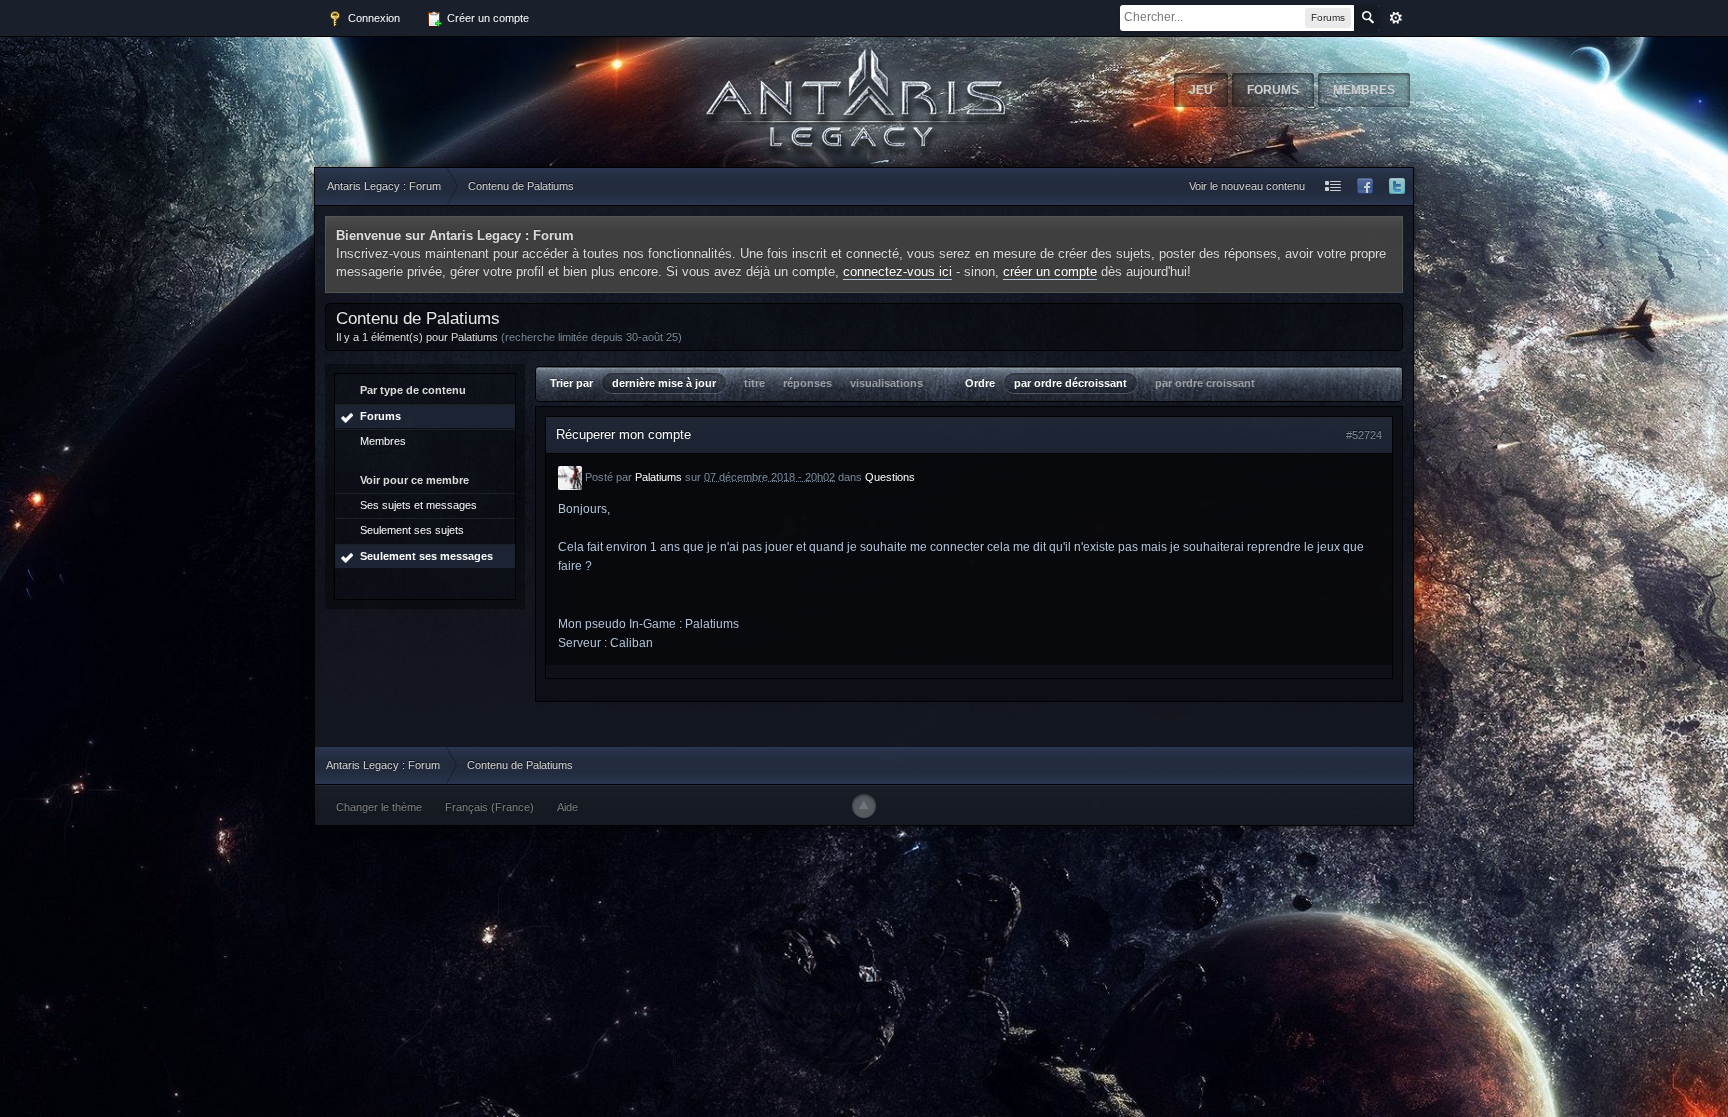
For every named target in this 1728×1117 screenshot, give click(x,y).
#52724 (1364, 435)
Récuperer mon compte (623, 434)
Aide (567, 807)
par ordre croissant (1205, 383)
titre (754, 383)
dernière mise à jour (664, 383)
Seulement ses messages (426, 556)
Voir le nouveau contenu (1247, 186)
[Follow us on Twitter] (1397, 186)
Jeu (1201, 90)
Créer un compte (486, 18)
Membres (1364, 90)
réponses (807, 383)
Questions (890, 476)
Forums (1273, 90)
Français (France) (489, 807)
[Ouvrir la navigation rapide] (1333, 186)
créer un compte (1050, 271)
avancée (1396, 18)
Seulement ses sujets (412, 530)
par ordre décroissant (1070, 383)
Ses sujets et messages (418, 505)
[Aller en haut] (864, 806)
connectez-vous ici (897, 271)
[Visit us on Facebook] (1365, 186)
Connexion (372, 18)
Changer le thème (379, 807)
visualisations (886, 383)
